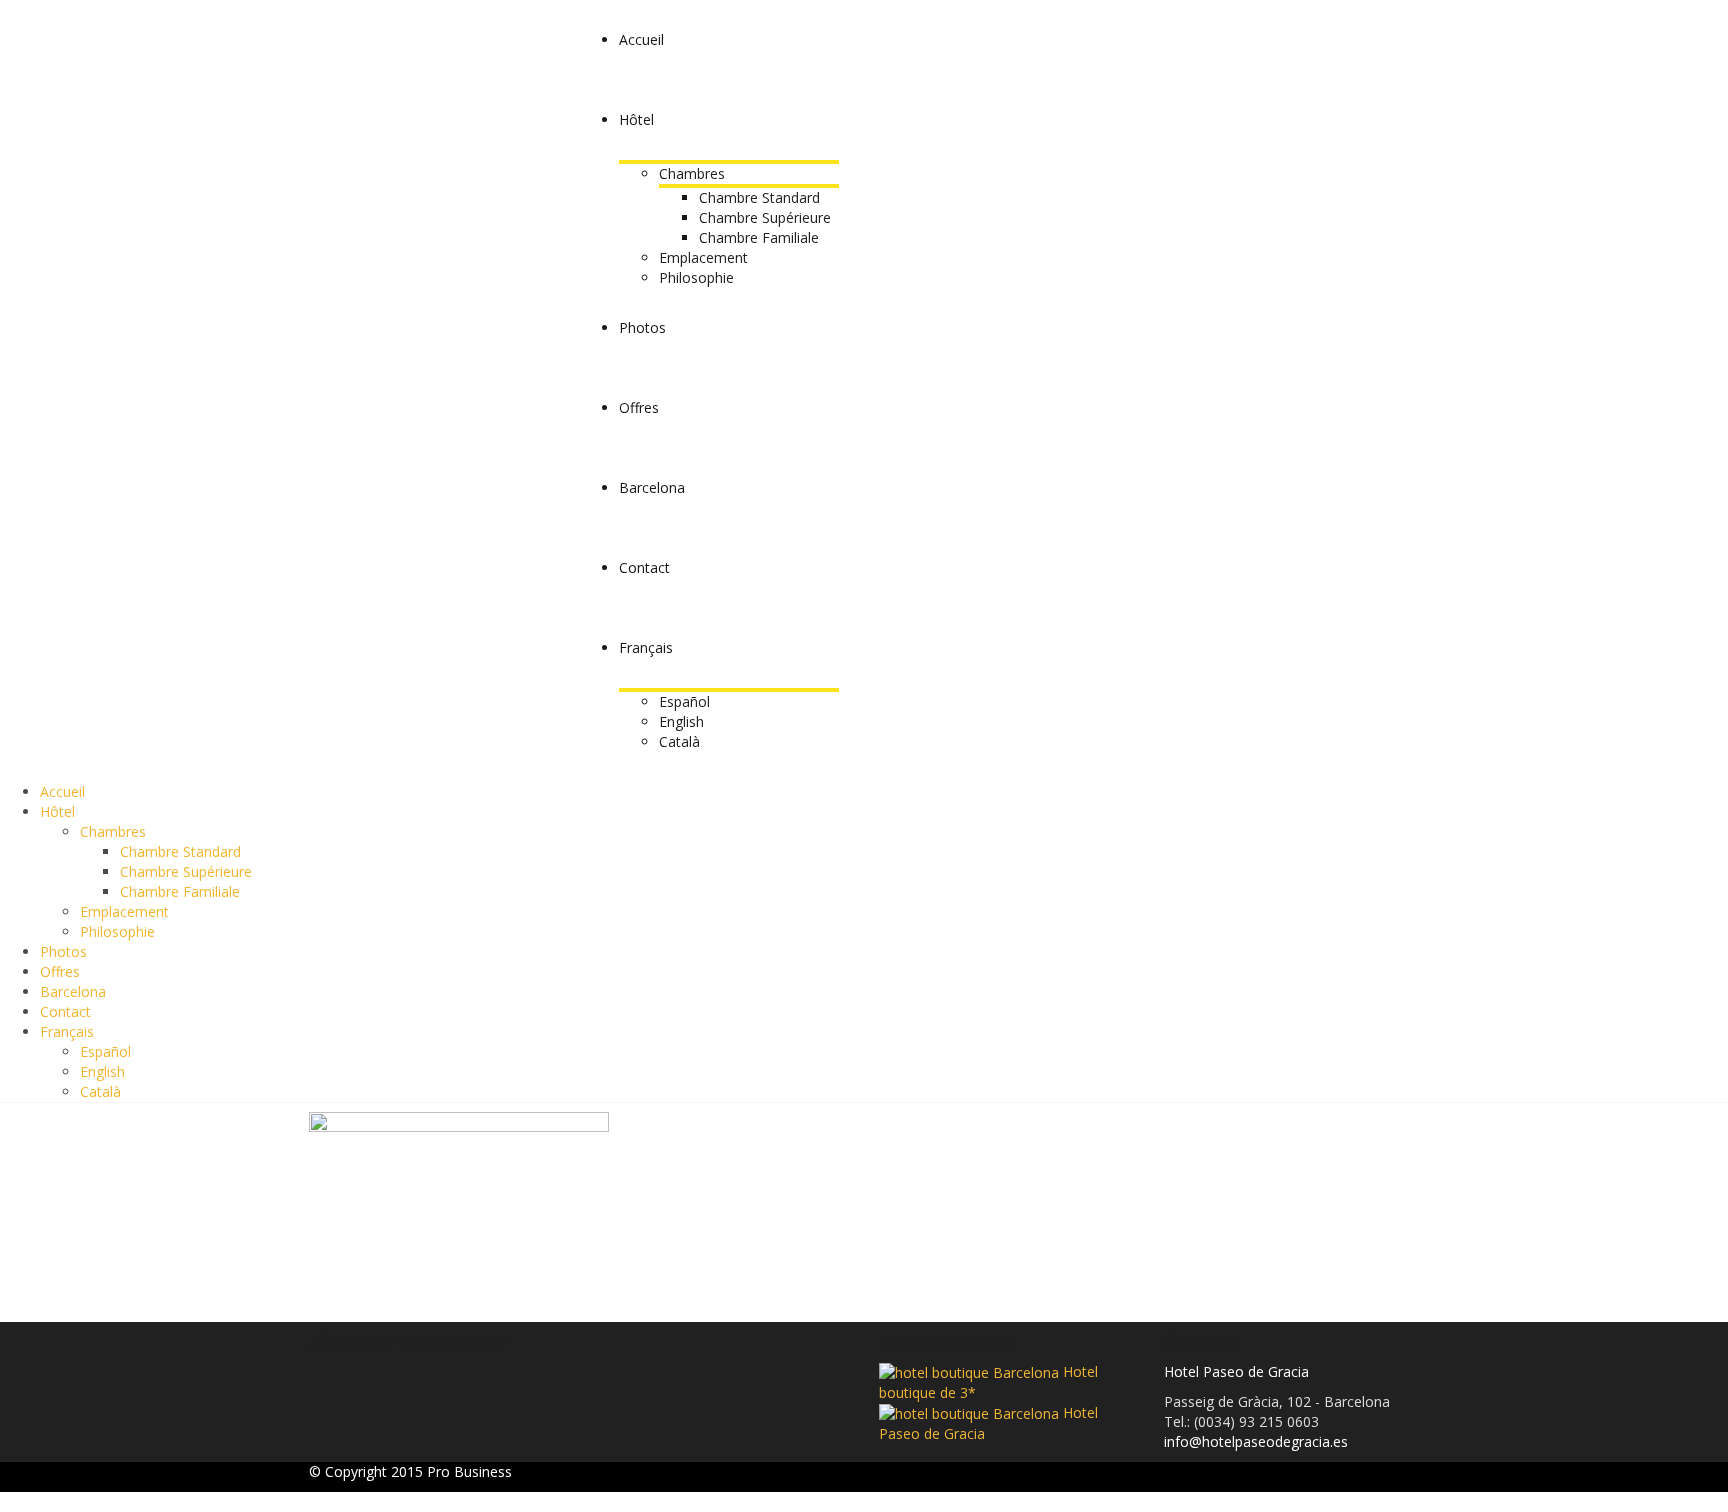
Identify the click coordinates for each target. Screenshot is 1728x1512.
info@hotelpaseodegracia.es (1256, 1441)
